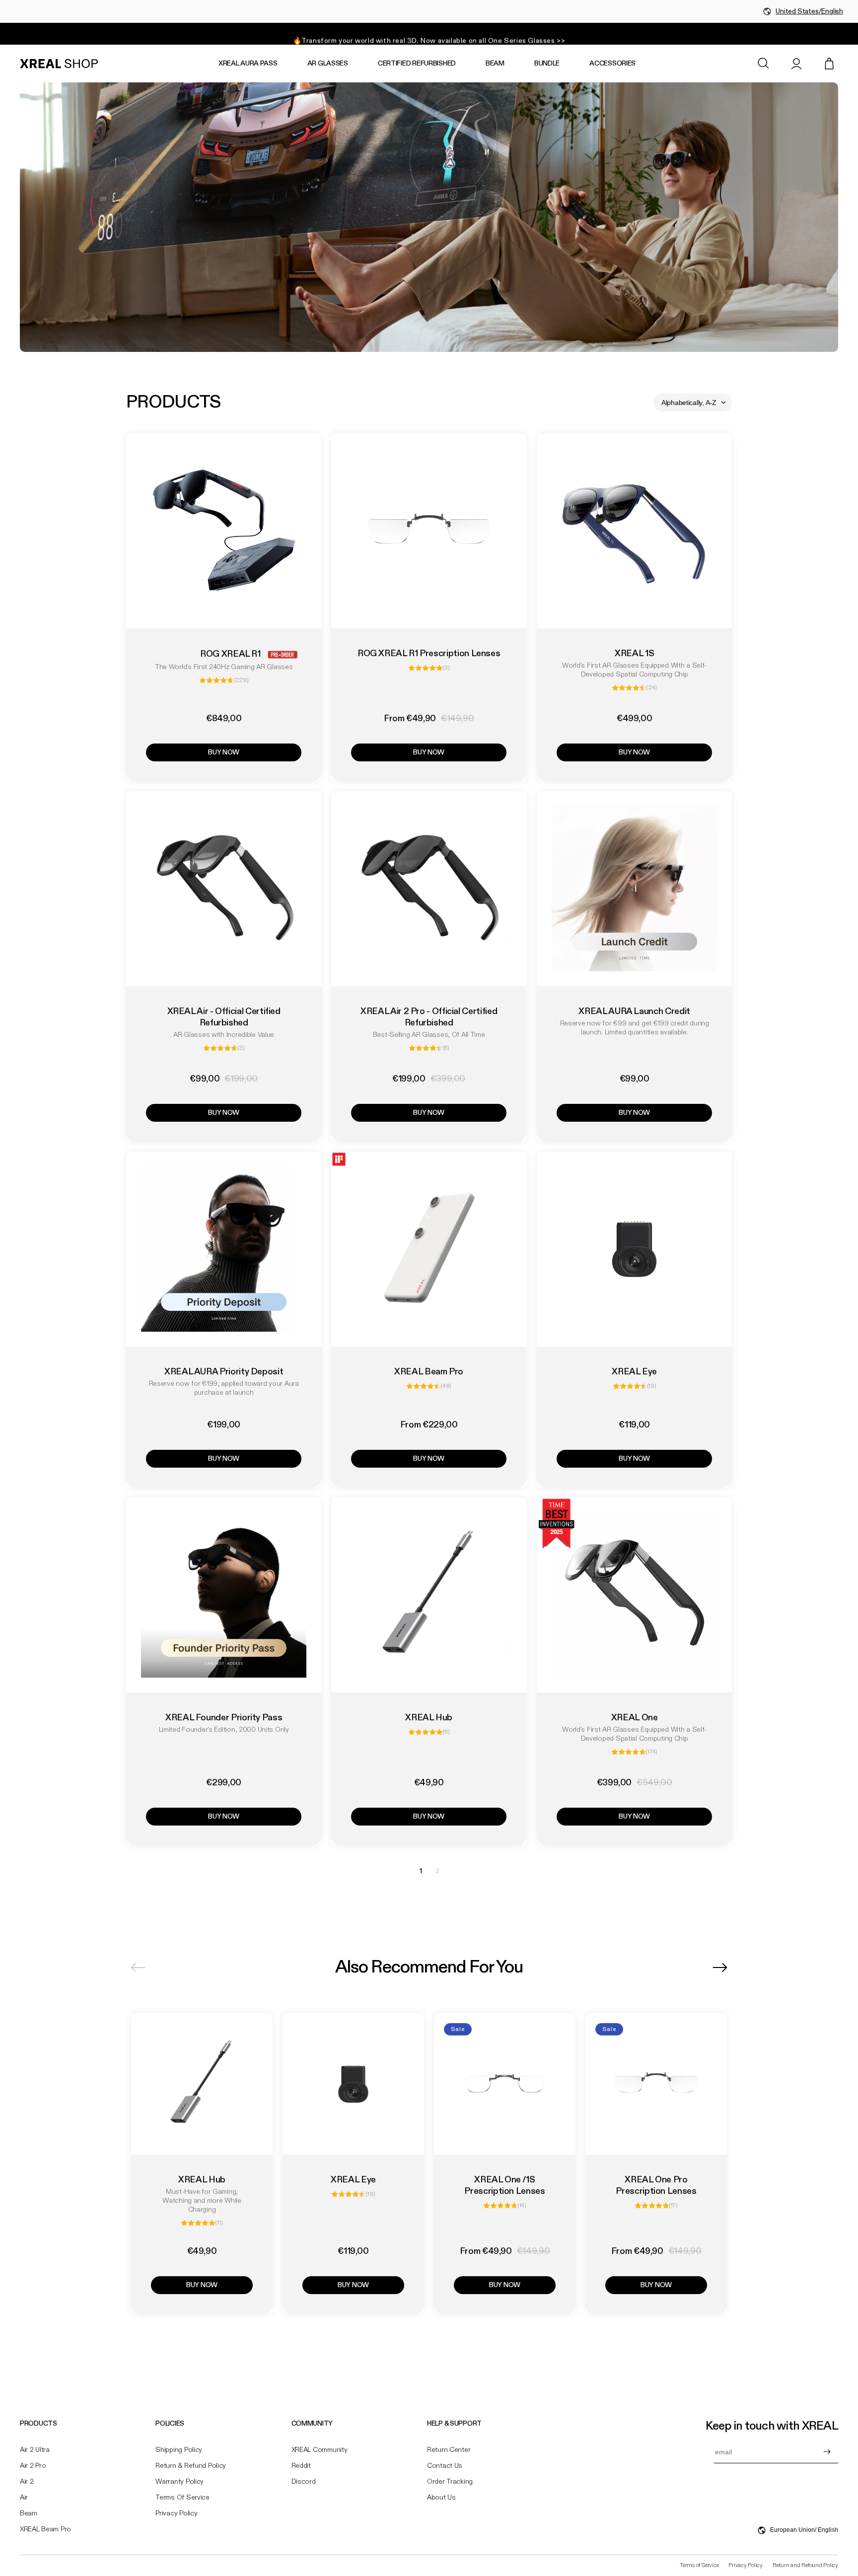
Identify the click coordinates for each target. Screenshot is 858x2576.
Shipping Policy (179, 2450)
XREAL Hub (429, 1718)
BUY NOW (224, 752)
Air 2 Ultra (35, 2450)
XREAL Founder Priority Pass (224, 1718)
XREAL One (634, 1718)
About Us (441, 2498)
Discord (304, 2482)
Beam (29, 2513)
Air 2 (27, 2482)
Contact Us (445, 2466)
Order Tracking (450, 2482)
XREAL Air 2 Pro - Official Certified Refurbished (429, 1017)
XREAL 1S (634, 654)
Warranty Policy (179, 2482)
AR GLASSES (328, 64)
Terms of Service (182, 2498)
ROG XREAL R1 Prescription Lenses (429, 654)
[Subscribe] (827, 2452)
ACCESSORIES (612, 64)
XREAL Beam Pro (429, 1372)
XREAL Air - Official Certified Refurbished (224, 1017)
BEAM (495, 64)
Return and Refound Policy (805, 2566)
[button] (764, 64)
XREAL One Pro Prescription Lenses (656, 2186)
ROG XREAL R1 (230, 654)
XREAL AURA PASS (248, 64)
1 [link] (421, 1871)
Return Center (449, 2450)
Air (24, 2498)
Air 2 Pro (33, 2466)
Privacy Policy (176, 2513)
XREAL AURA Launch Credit (634, 1012)
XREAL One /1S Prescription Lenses (504, 2186)
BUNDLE (547, 64)
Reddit (301, 2466)
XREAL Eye (634, 1372)
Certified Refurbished (417, 64)
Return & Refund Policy (191, 2466)
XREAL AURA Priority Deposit (224, 1372)
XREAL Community (320, 2450)
